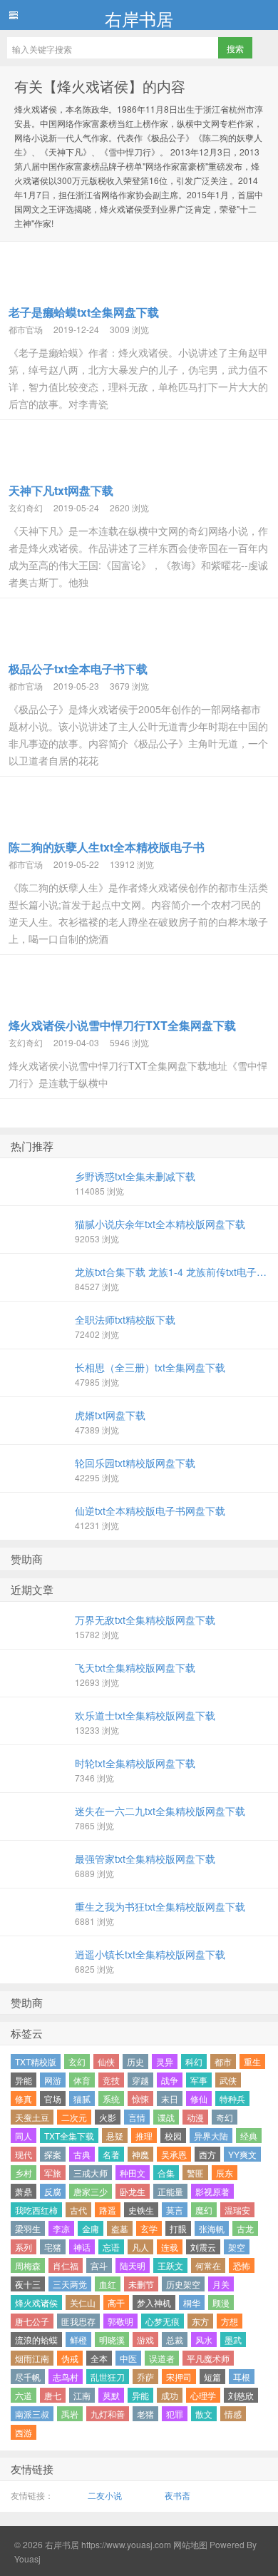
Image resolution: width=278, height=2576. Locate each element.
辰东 (225, 2173)
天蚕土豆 (32, 2117)
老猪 (145, 2414)
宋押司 (179, 2377)
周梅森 (28, 2265)
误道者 (162, 2358)
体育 (82, 2080)
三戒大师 (91, 2173)
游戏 (145, 2340)
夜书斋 (177, 2495)
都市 (223, 2061)
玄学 (149, 2228)
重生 (252, 2061)
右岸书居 (139, 18)
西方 (207, 2154)
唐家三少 (91, 2191)
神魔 (140, 2154)
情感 (233, 2414)
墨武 (233, 2340)
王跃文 (170, 2265)
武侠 (228, 2080)
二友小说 (105, 2495)
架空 (237, 2247)
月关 (221, 2284)
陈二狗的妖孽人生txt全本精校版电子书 (107, 847)
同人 (24, 2136)
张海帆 (212, 2228)
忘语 (111, 2247)
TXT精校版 (36, 2061)
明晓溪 (112, 2340)
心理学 (203, 2395)
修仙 (199, 2099)
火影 (108, 2117)
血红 (108, 2284)
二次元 (74, 2117)
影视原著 (212, 2191)
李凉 (61, 2228)
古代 (78, 2210)
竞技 (111, 2080)
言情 (137, 2117)
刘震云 (203, 2247)
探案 (53, 2154)
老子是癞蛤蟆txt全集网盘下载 (84, 312)
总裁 (175, 2340)
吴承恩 (174, 2154)
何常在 (208, 2265)
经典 (249, 2136)
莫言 (175, 2210)
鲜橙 (78, 2340)
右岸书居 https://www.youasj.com (108, 2544)
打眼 (178, 2228)
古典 (82, 2154)
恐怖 (242, 2265)
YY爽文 (242, 2154)
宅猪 (53, 2247)
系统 (111, 2099)
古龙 (245, 2228)
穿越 (140, 2080)
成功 (170, 2395)
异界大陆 (211, 2136)
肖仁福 (66, 2265)
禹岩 (70, 2414)
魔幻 (204, 2210)
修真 (24, 2099)
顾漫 (221, 2302)
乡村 (24, 2173)
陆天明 (133, 2265)
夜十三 (28, 2284)
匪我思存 (78, 2321)
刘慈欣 (241, 2395)
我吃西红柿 (36, 2210)
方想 (230, 2321)
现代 (24, 2154)
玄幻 (77, 2061)
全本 (99, 2358)
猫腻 (82, 2099)
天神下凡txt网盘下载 (61, 490)
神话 (82, 2247)
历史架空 (183, 2284)
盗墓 (120, 2228)
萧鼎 (24, 2191)
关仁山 (83, 2302)
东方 (200, 2321)
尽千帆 (28, 2377)
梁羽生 (28, 2228)
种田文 (133, 2173)
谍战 (166, 2117)
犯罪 (175, 2414)
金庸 (91, 2228)
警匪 (195, 2173)
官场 (53, 2099)
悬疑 (115, 2136)
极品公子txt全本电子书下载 (78, 669)
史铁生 (141, 2210)
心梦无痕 (163, 2321)
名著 (111, 2154)
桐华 (192, 2302)
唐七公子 (32, 2321)
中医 (128, 2358)
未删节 (141, 2284)
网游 (53, 2080)
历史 (135, 2061)
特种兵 (232, 2099)
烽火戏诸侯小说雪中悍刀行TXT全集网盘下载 (122, 1025)
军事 (199, 2080)
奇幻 (225, 2117)
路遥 (108, 2210)
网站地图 (189, 2544)
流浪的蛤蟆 (36, 2340)
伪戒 (70, 2358)
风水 (204, 2340)
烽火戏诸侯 (36, 2302)
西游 (24, 2432)
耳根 (242, 2377)
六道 (24, 2395)
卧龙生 (133, 2191)
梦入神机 (154, 2302)
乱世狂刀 (108, 2377)
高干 (116, 2302)
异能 (24, 2080)
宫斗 (99, 2265)
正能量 (170, 2191)
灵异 (165, 2061)
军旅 (53, 2173)
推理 (144, 2136)
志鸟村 (66, 2377)
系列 (24, 2247)
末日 (170, 2099)
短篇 (212, 2377)
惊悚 (140, 2099)
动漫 (195, 2117)
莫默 (111, 2395)
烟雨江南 (32, 2358)
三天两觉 (70, 2284)
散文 (204, 2414)
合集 (166, 2173)
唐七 (53, 2395)
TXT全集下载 (69, 2136)
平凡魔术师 (208, 2358)
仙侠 (106, 2061)
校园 (173, 2136)
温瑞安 (237, 2210)
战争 (170, 2080)
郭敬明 (120, 2321)
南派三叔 (32, 2414)
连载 (170, 2247)
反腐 (53, 2191)
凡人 (140, 2247)
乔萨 (145, 2377)
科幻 (194, 2061)
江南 (82, 2395)
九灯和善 (108, 2414)
